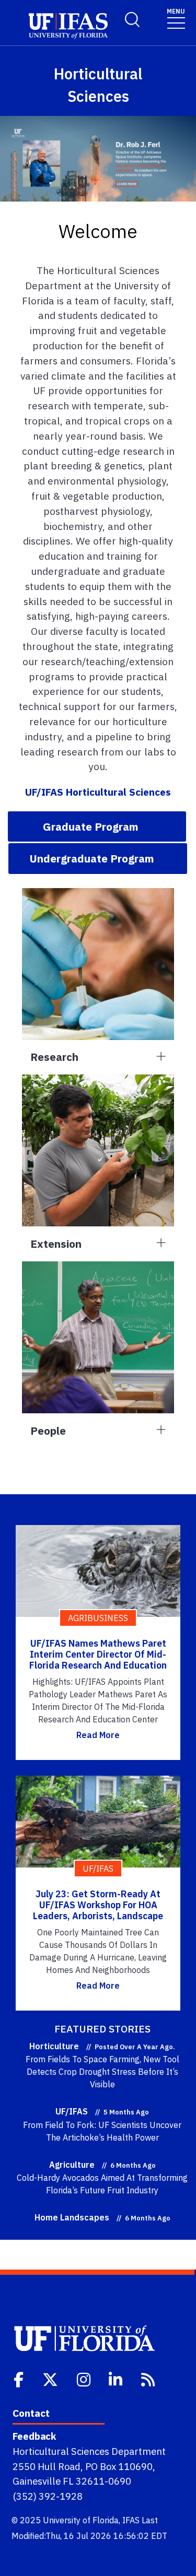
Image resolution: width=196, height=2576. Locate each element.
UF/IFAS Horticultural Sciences (98, 792)
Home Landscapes (72, 2217)
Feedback (34, 2436)
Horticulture (54, 2046)
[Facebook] (20, 2379)
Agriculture (72, 2165)
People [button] (48, 1431)
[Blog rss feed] (149, 2379)
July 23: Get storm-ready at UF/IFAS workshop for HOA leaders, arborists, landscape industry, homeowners (98, 1911)
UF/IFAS (72, 2111)
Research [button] (54, 1057)
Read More (98, 1735)
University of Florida (81, 2520)
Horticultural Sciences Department (89, 2451)
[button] (97, 826)
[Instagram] (85, 2379)
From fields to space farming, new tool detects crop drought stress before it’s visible (102, 2072)
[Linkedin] (117, 2379)
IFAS (131, 2520)
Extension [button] (56, 1244)
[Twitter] (51, 2379)
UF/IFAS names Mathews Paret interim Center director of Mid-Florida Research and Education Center (98, 1660)
